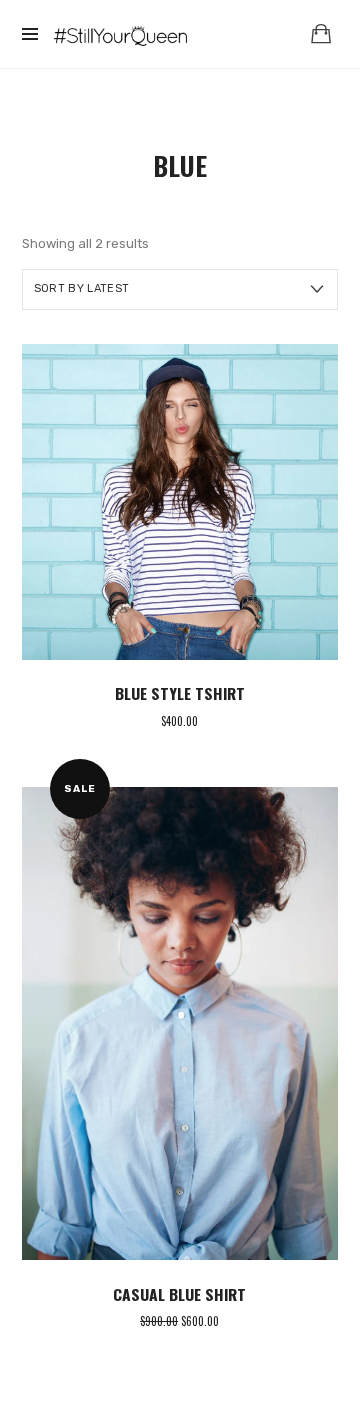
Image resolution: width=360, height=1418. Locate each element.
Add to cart (180, 501)
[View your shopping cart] (321, 33)
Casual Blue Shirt (179, 1294)
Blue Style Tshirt (180, 693)
